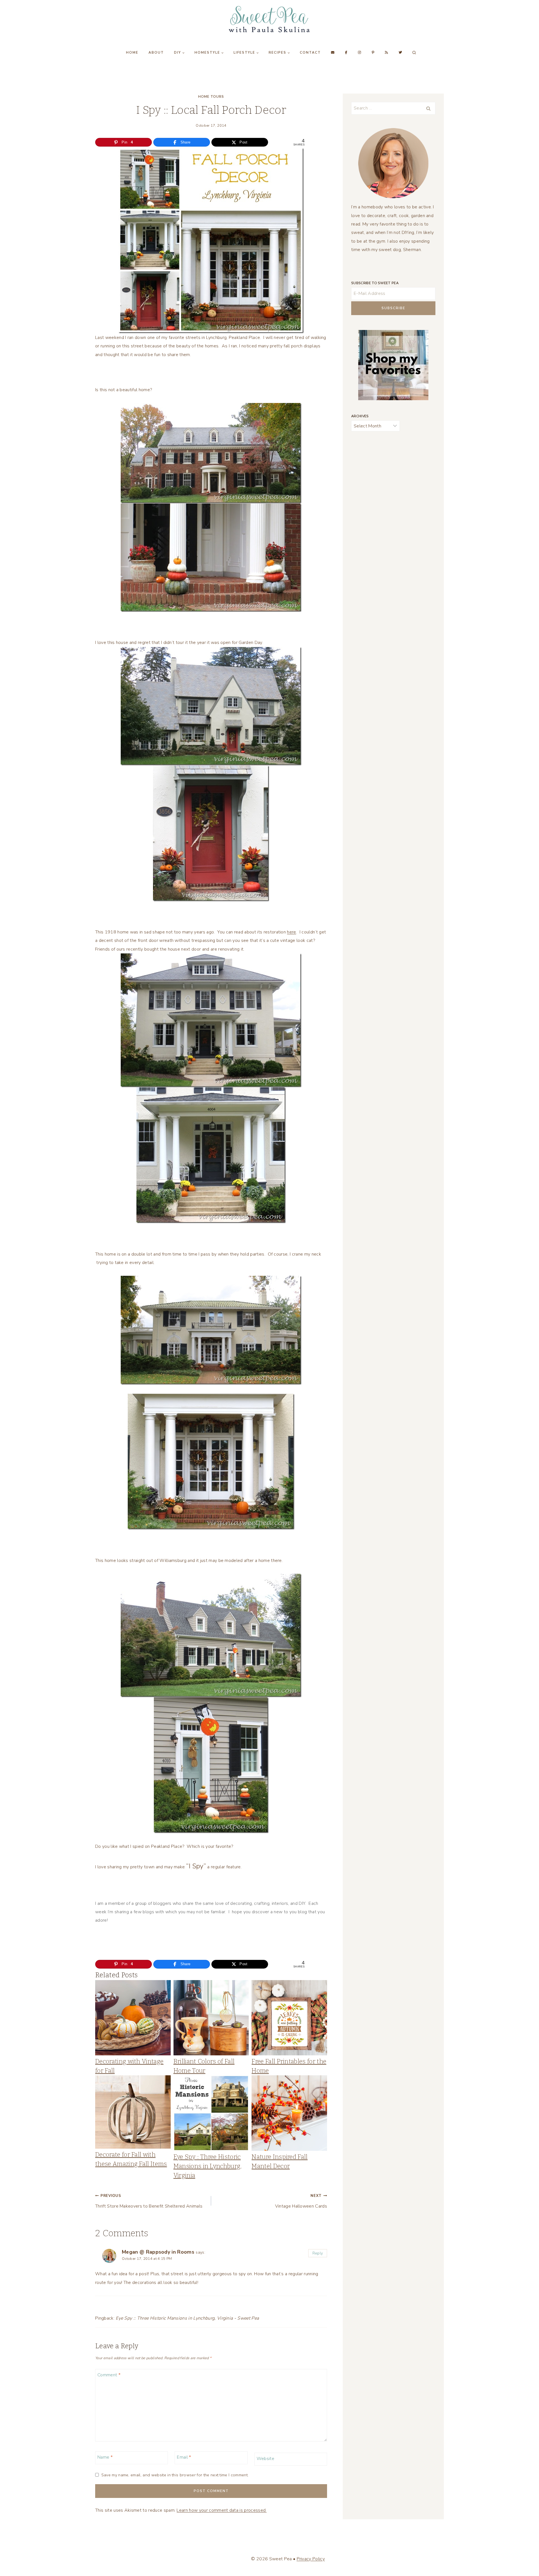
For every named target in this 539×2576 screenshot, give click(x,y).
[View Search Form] (414, 53)
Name (105, 2457)
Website (265, 2459)
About (156, 53)
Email (184, 2457)
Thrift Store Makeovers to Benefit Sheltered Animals (149, 2201)
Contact (310, 53)
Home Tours (211, 97)
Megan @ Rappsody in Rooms (158, 2252)
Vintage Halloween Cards (301, 2201)
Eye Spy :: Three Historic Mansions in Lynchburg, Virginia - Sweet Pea (187, 2318)
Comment (109, 2375)
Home (132, 53)
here (291, 932)
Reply (318, 2253)
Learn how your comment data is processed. (221, 2510)
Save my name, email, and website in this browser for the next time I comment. (175, 2475)
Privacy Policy (311, 2559)
